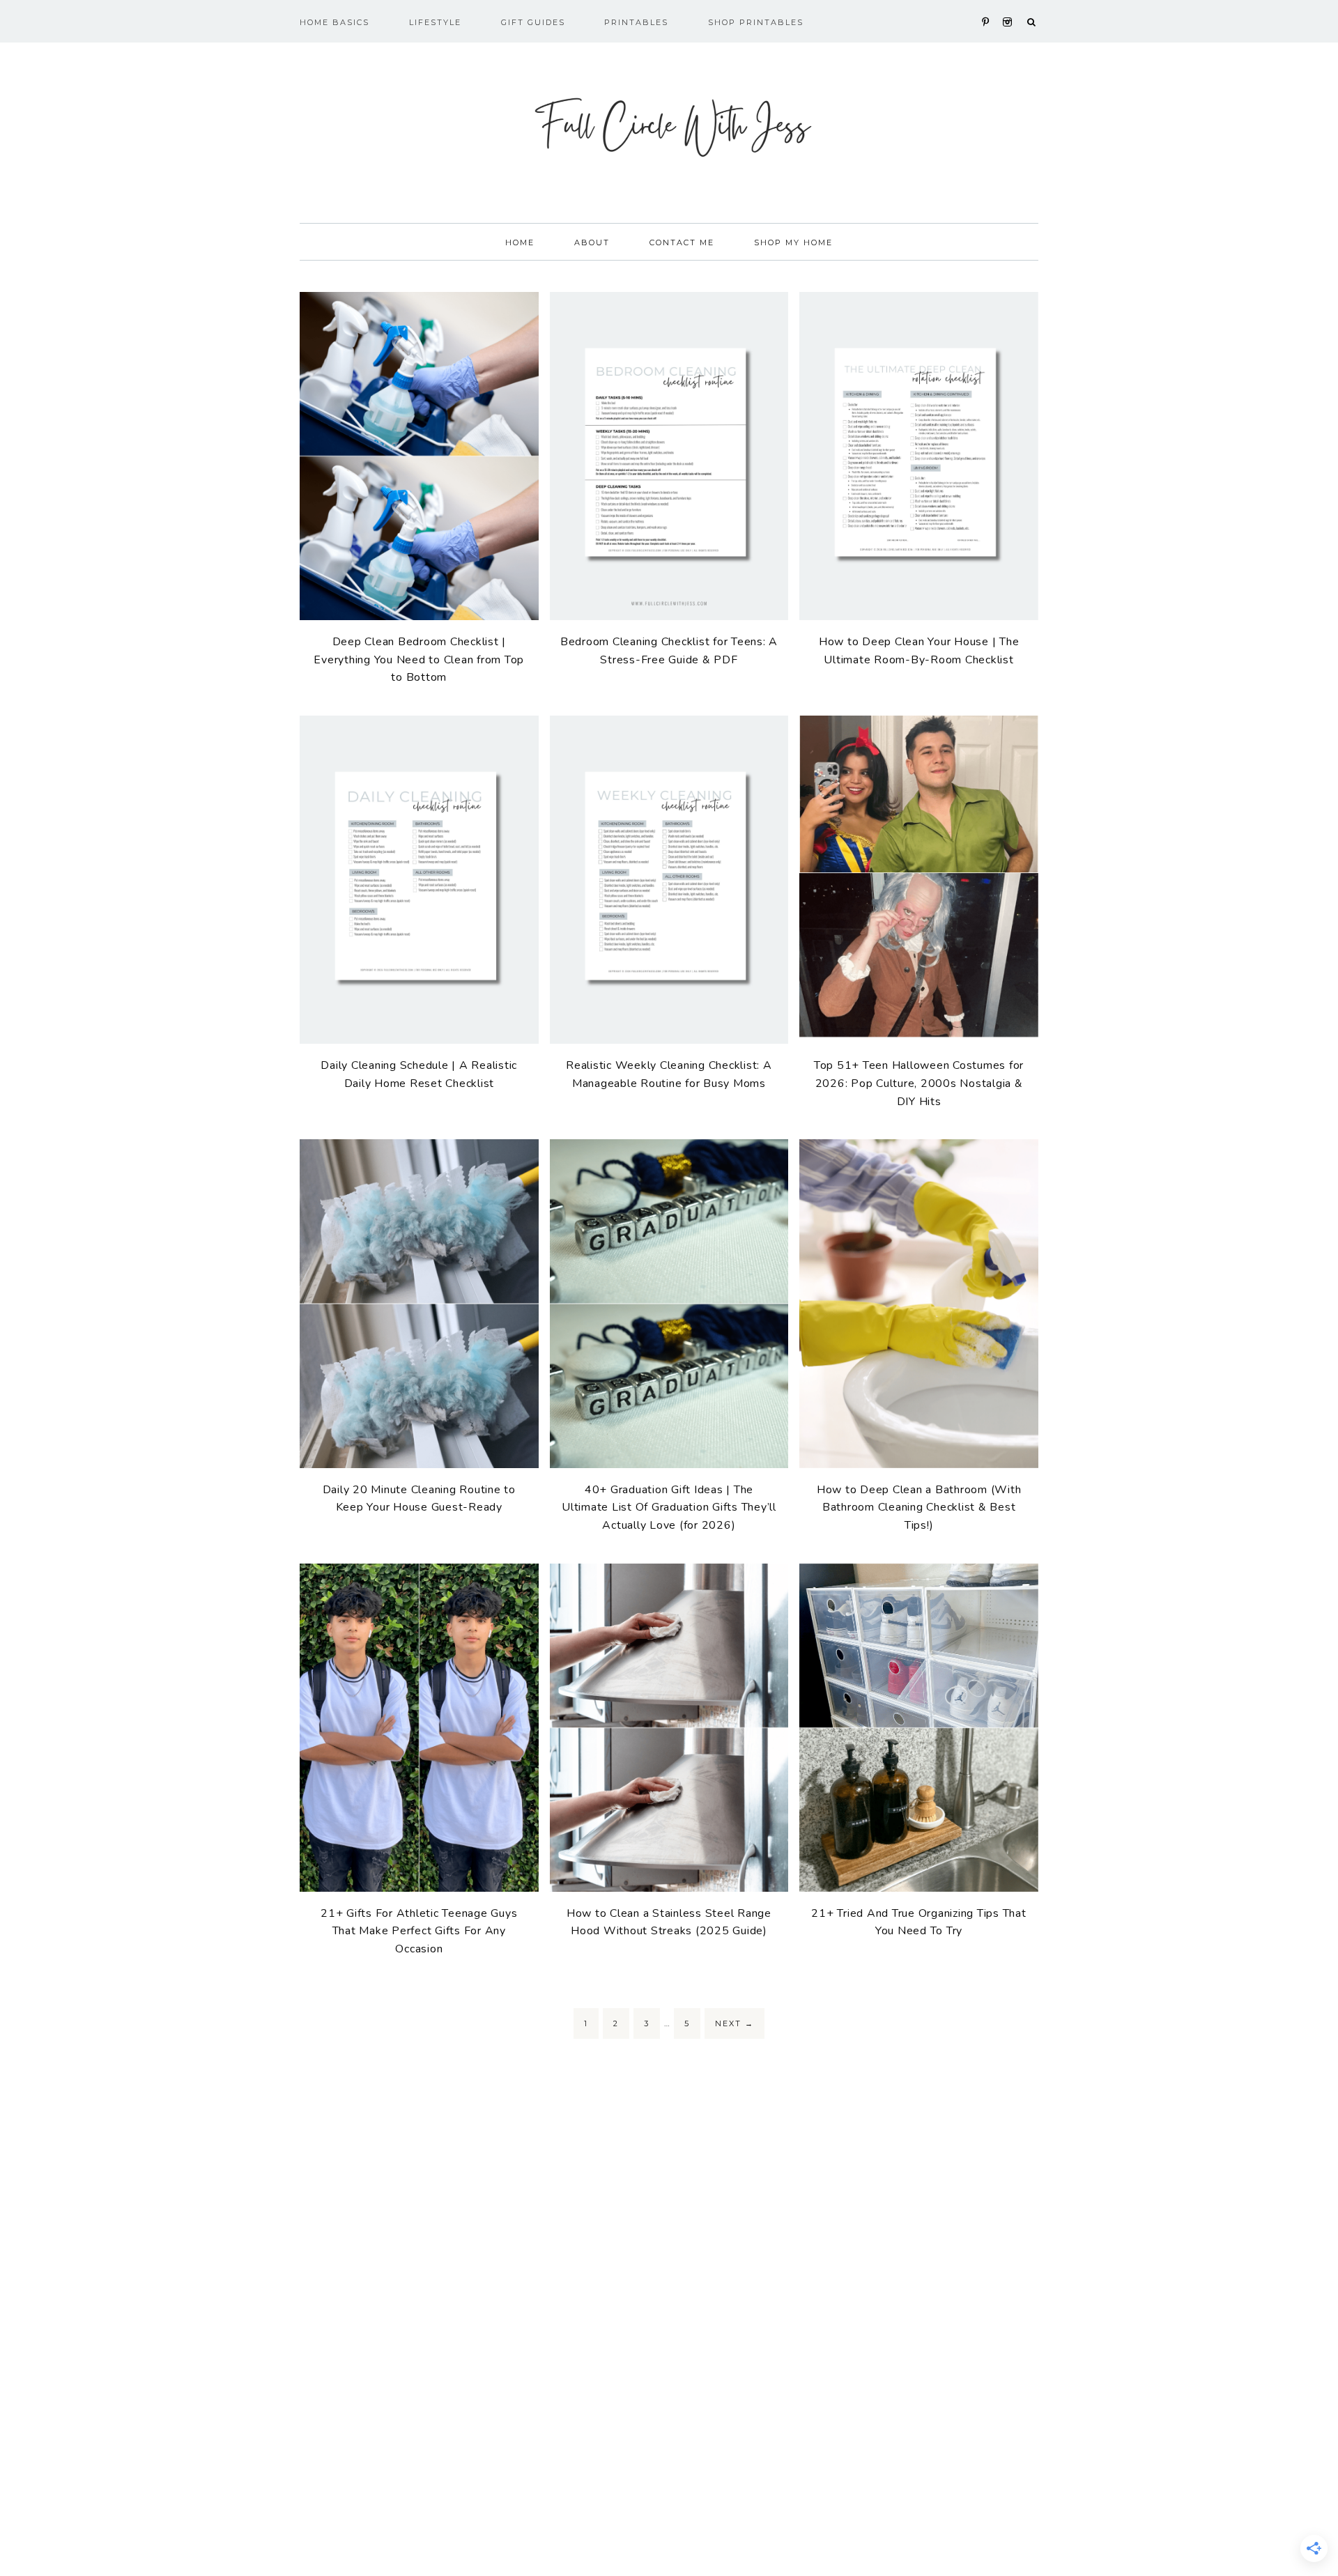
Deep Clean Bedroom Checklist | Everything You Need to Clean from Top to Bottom (419, 660)
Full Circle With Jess (669, 125)
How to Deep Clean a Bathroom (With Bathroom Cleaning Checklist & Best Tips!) (919, 1507)
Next (735, 2023)
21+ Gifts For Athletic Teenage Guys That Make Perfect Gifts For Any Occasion (419, 1931)
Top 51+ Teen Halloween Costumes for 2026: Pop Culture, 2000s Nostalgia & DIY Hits (919, 1083)
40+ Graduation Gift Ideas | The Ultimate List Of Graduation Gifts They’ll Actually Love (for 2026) (669, 1507)
